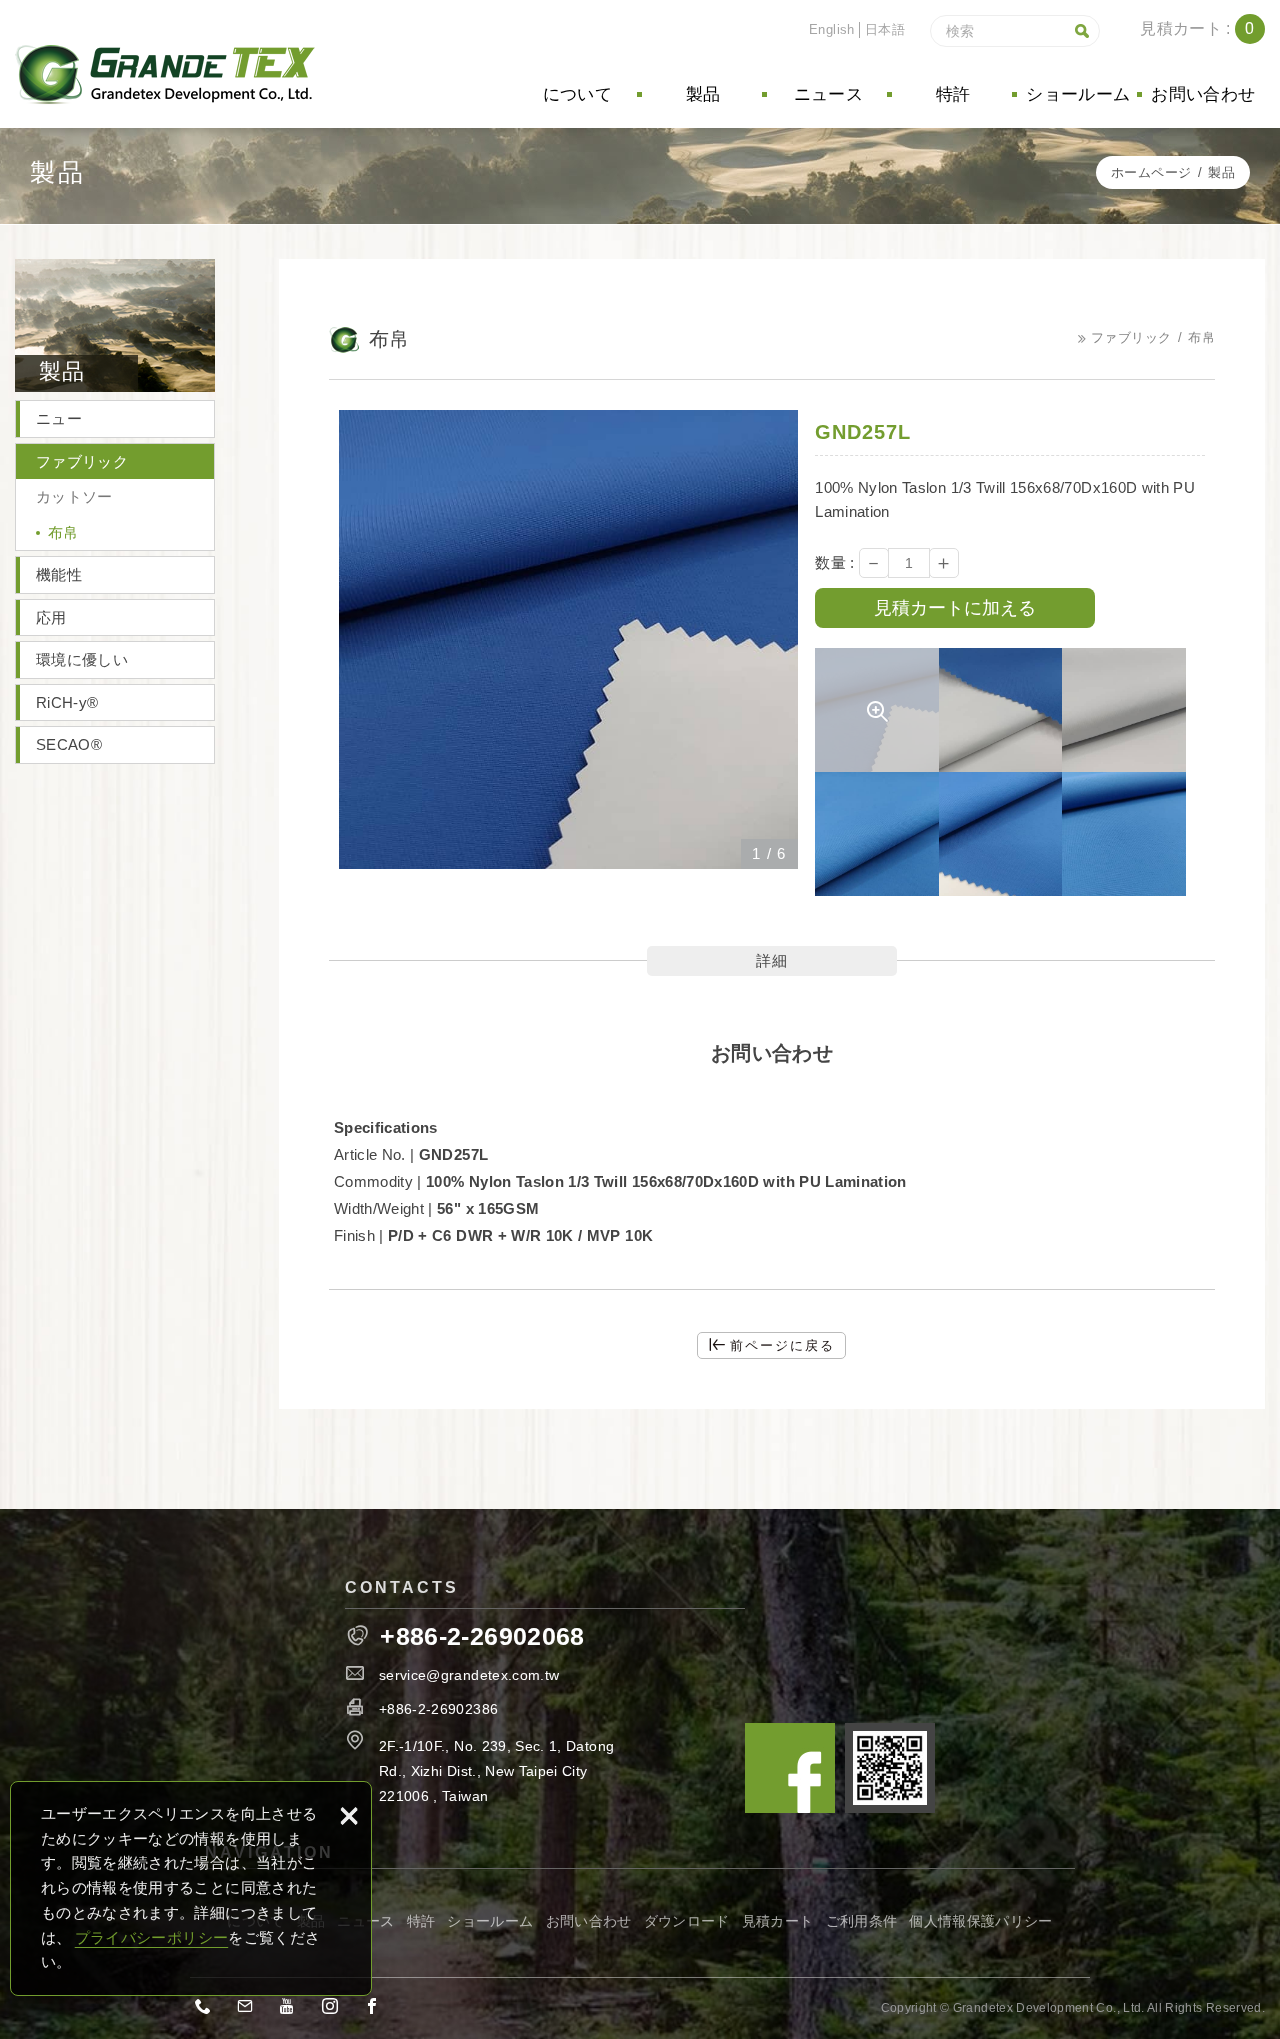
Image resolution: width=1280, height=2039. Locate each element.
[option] (568, 639)
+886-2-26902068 (482, 1636)
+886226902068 (209, 2010)
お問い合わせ (1203, 94)
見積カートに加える (955, 608)
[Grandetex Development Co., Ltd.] (165, 75)
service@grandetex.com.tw (469, 1675)
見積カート (778, 1921)
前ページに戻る (782, 1345)
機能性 (59, 574)
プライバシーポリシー (152, 1937)
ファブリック (82, 461)
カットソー (74, 496)
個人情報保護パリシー (981, 1921)
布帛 (63, 532)
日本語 (885, 29)
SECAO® (69, 744)
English (831, 29)
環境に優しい (82, 659)
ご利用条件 (862, 1921)
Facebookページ (790, 1768)
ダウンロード (687, 1921)
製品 (703, 94)
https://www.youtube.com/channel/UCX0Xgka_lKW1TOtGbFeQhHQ (294, 2010)
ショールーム (1078, 94)
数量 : (834, 562)
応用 (51, 617)
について (577, 94)
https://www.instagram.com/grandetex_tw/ (336, 2010)
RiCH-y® (67, 702)
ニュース (828, 94)
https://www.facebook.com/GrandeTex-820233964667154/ (378, 2010)
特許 (953, 94)
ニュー (59, 418)
